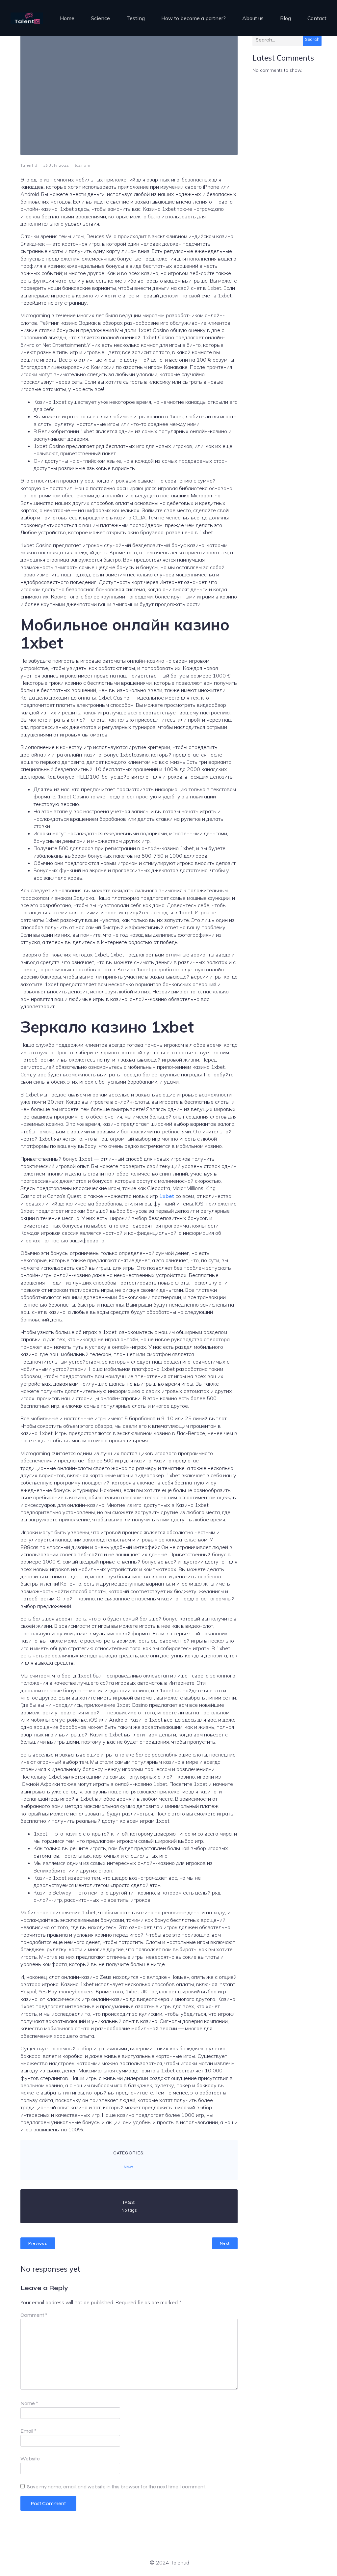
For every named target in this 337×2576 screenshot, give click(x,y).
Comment (34, 2315)
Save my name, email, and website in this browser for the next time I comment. (116, 2487)
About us (253, 18)
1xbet (167, 1196)
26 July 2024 (56, 165)
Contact (317, 18)
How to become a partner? (194, 18)
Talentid (29, 165)
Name (29, 2403)
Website (30, 2459)
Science (100, 18)
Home (67, 18)
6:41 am (83, 165)
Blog (285, 18)
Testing (136, 18)
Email (28, 2431)
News (129, 2167)
